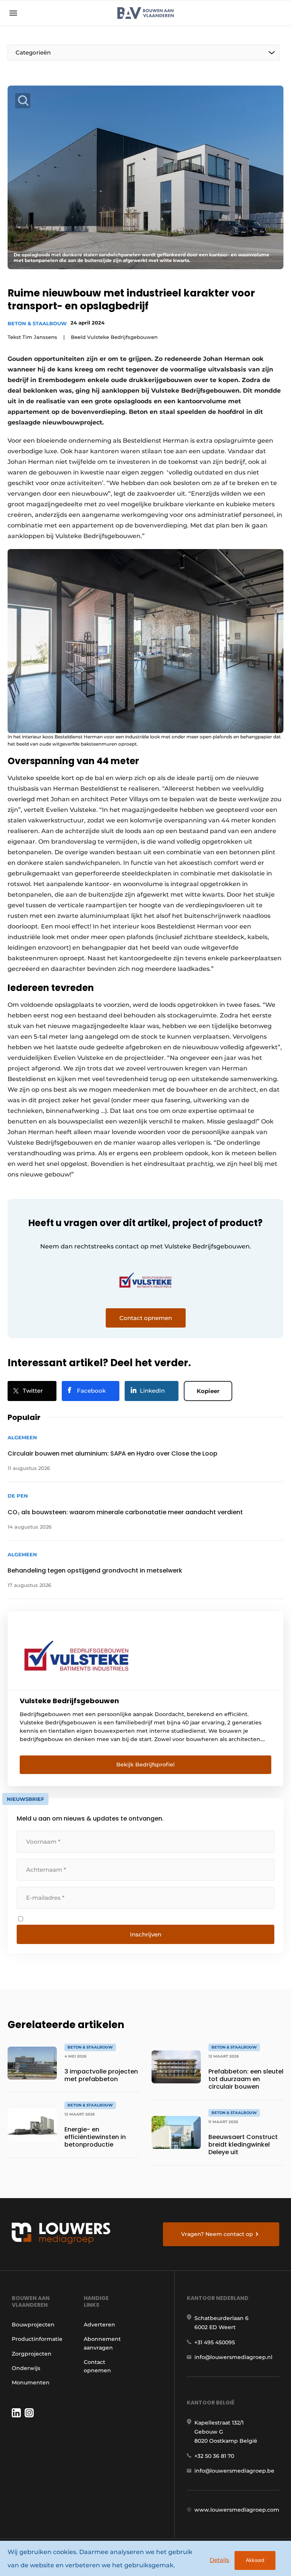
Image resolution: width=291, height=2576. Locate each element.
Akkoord (255, 2560)
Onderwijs (26, 2368)
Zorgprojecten (32, 2354)
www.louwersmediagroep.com (237, 2510)
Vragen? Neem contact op (217, 2234)
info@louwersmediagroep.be (234, 2471)
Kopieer (208, 1391)
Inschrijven (146, 1934)
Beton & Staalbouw (37, 323)
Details (219, 2560)
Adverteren (99, 2325)
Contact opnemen (97, 2366)
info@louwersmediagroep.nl (233, 2357)
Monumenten (31, 2383)
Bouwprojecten (33, 2325)
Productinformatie (37, 2339)
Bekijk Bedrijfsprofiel (145, 1765)
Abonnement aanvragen (102, 2343)
